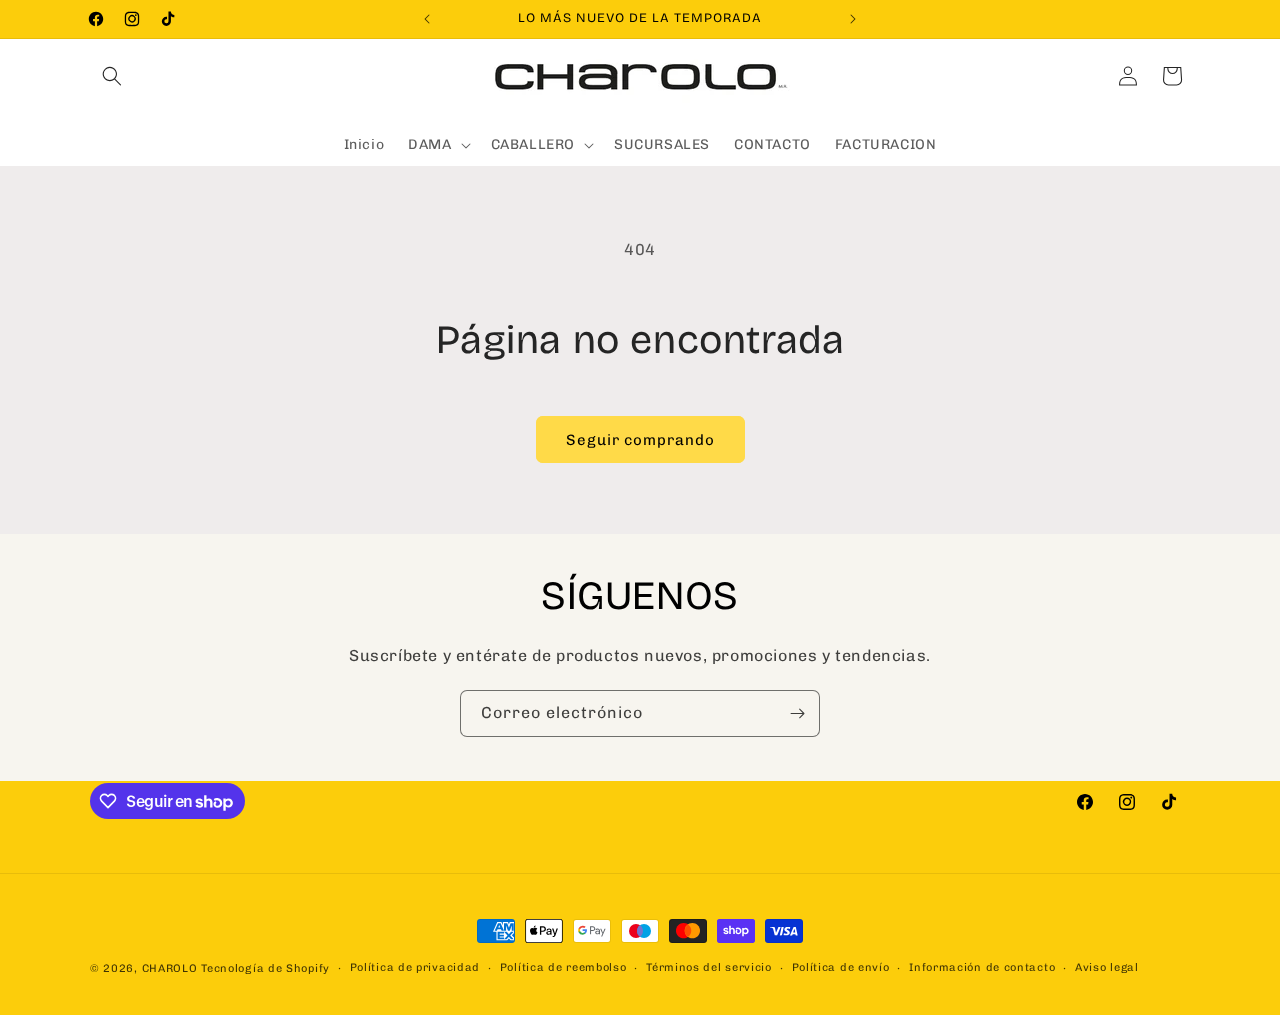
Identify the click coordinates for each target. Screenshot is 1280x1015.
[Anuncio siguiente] (853, 19)
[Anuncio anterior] (427, 19)
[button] (112, 76)
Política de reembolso (563, 967)
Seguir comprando (640, 440)
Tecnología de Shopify (265, 968)
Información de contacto (982, 967)
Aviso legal (1107, 967)
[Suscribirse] (797, 713)
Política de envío (841, 967)
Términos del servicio (709, 967)
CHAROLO (170, 968)
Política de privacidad (415, 967)
